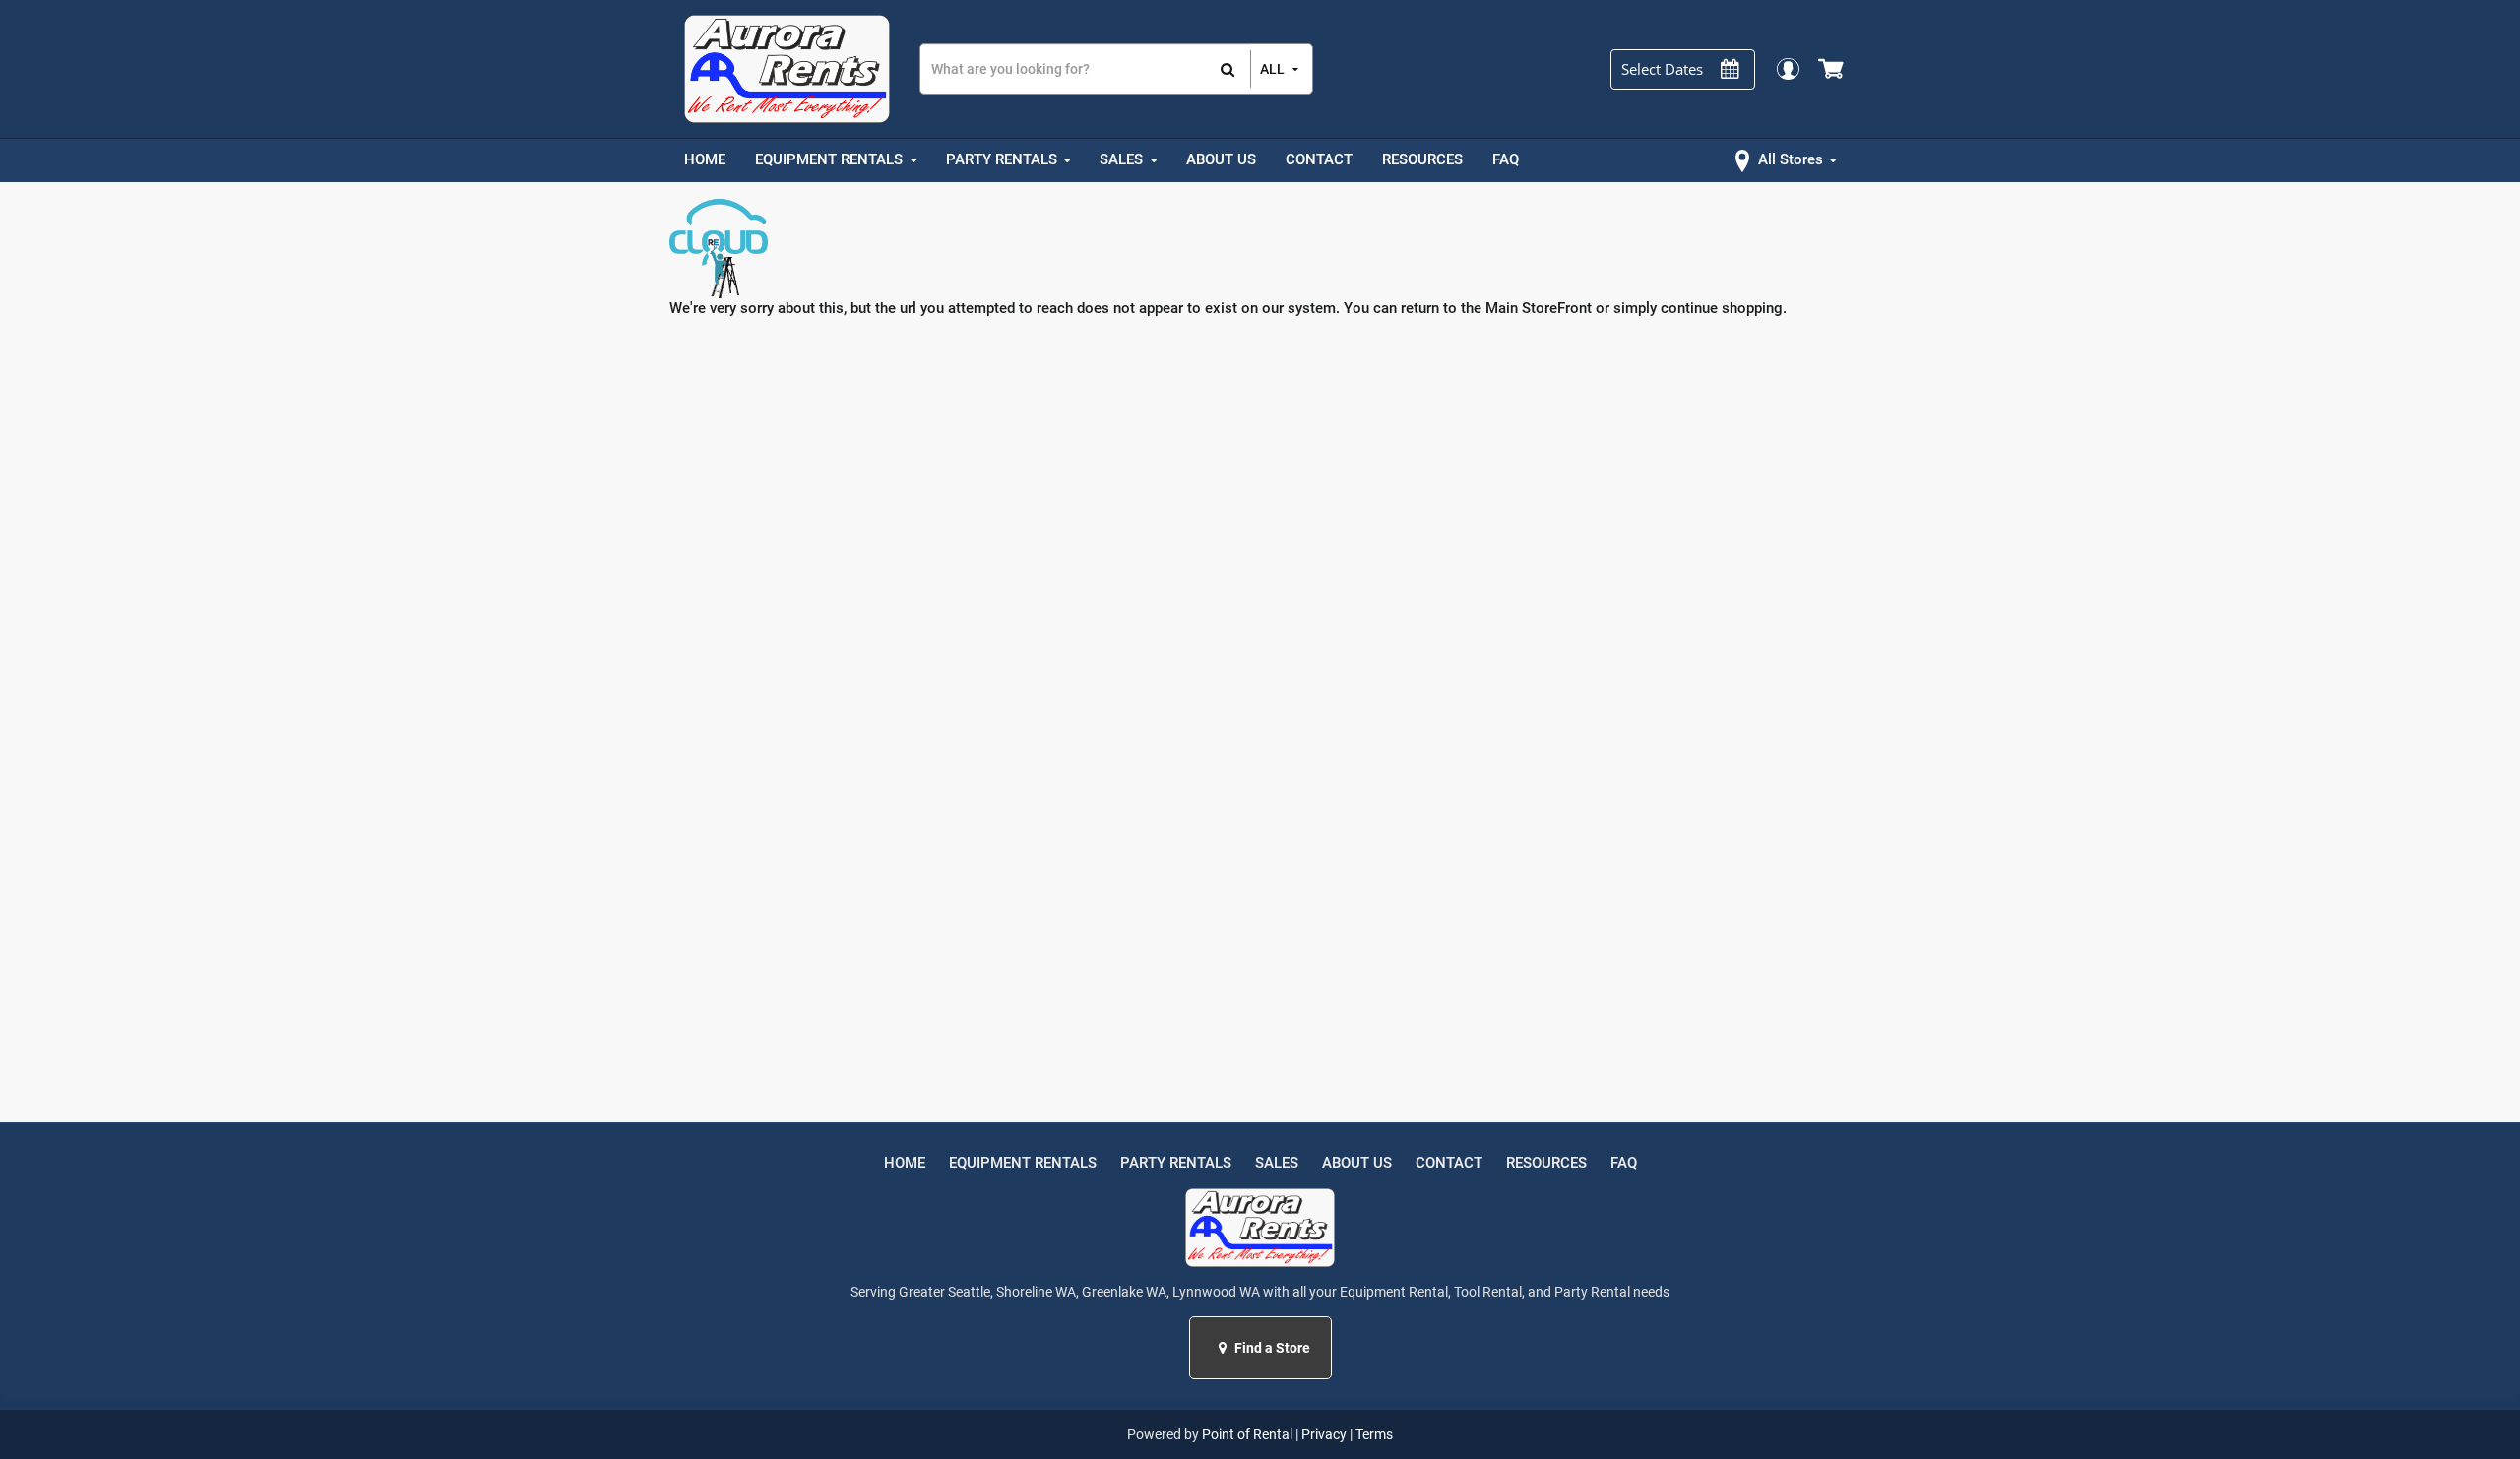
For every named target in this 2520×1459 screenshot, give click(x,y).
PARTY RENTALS (1176, 1163)
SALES (1277, 1163)
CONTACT (1449, 1163)
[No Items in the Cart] (1832, 69)
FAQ (1624, 1163)
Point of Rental (1247, 1434)
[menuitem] (705, 160)
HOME (905, 1163)
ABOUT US (1357, 1163)
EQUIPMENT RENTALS (1023, 1163)
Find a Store (1271, 1348)
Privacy (1324, 1434)
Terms (1374, 1434)
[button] (1225, 1348)
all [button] (1272, 69)
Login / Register (1787, 68)
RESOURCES (1546, 1163)
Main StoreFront (1539, 308)
